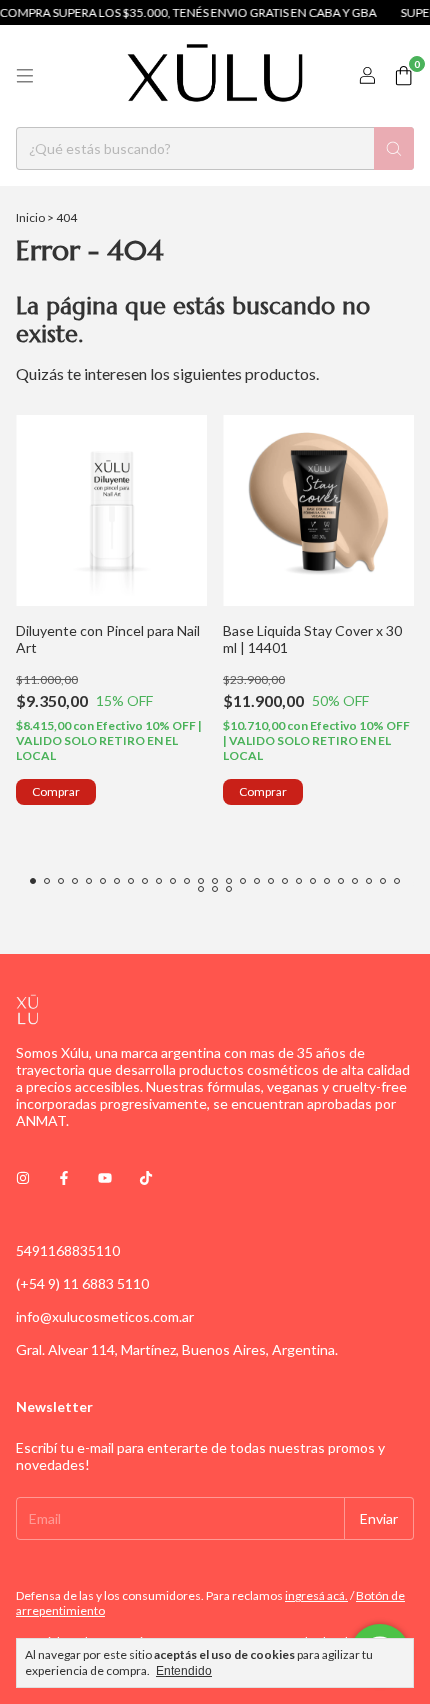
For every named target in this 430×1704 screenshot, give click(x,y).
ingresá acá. (316, 1595)
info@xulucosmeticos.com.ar (105, 1316)
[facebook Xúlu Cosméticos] (64, 1177)
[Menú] (25, 76)
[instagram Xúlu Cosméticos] (23, 1177)
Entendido (184, 1671)
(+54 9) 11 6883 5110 (82, 1283)
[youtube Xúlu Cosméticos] (105, 1177)
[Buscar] (394, 148)
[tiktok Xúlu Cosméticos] (146, 1177)
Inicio (30, 217)
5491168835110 (68, 1250)
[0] (403, 76)
